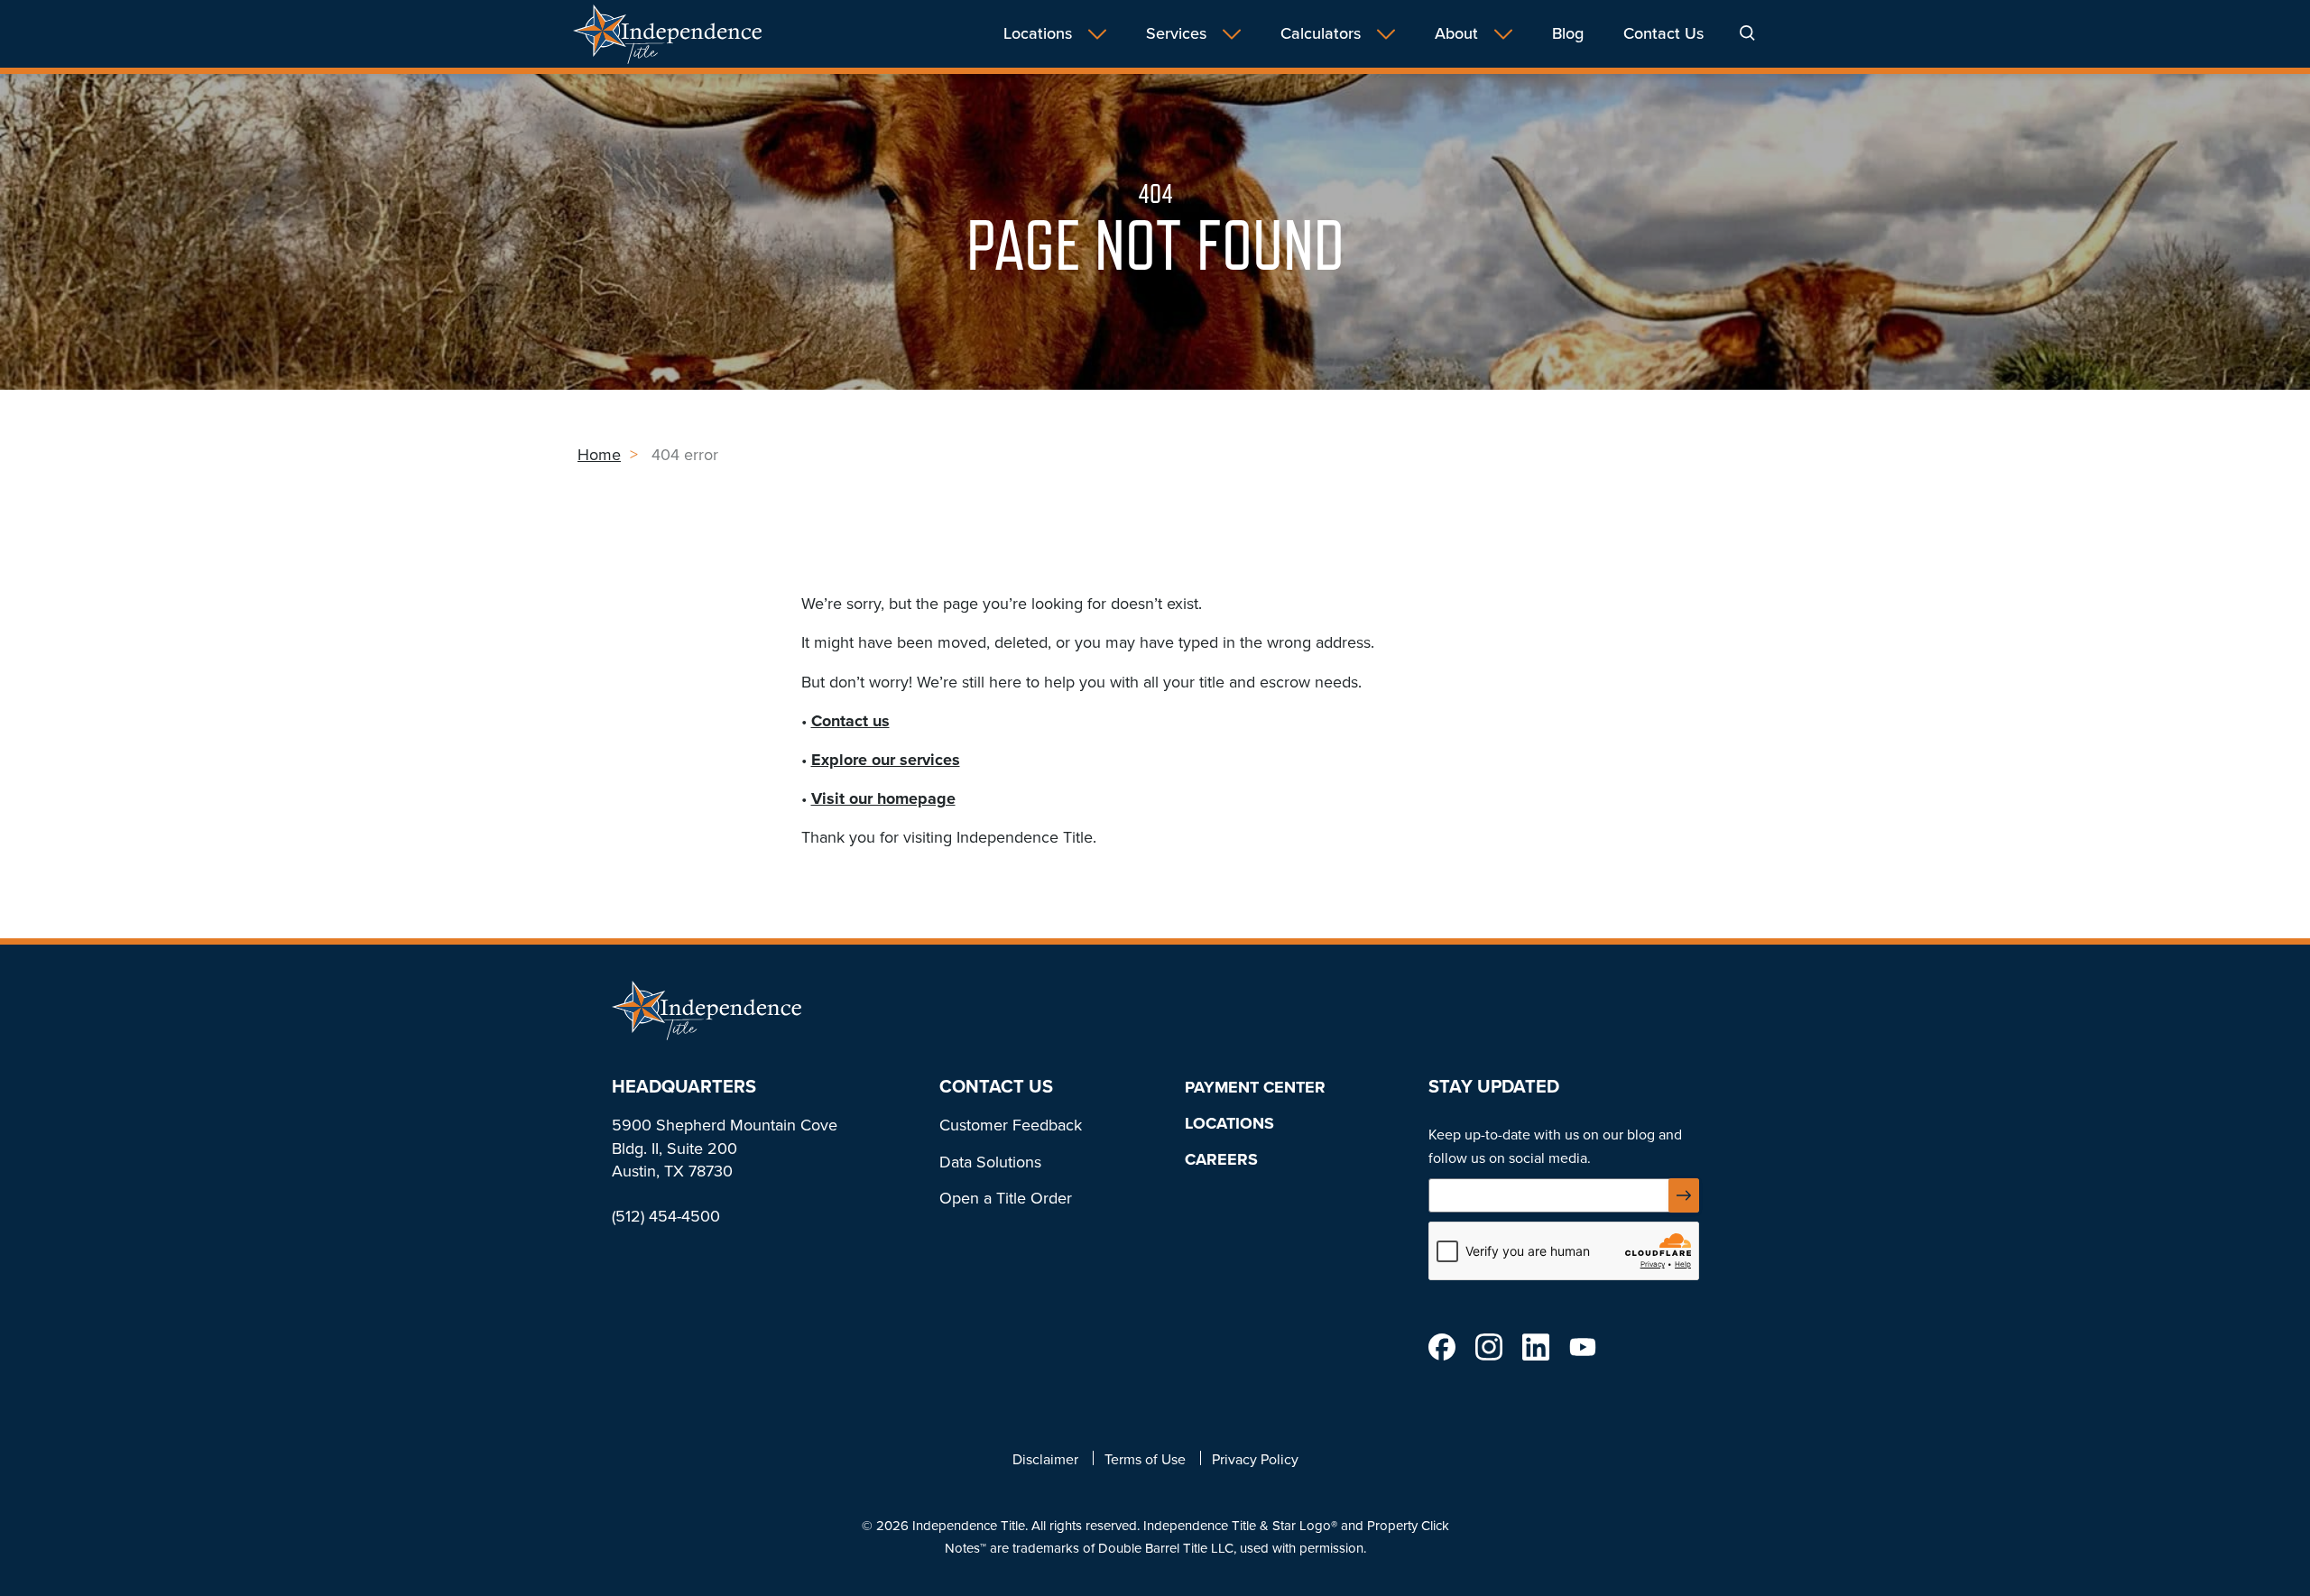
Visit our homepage (883, 798)
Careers (1221, 1159)
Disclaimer (1045, 1459)
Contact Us (1663, 34)
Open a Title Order (1006, 1198)
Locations (1038, 34)
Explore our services (886, 760)
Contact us (850, 721)
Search (1747, 33)
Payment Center (1255, 1087)
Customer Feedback (1011, 1125)
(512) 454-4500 (666, 1216)
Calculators (1321, 34)
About (1456, 34)
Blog (1568, 34)
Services (1176, 34)
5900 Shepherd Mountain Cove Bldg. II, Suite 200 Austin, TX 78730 (725, 1148)
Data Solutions (990, 1162)
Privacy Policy (1255, 1459)
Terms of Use (1145, 1459)
